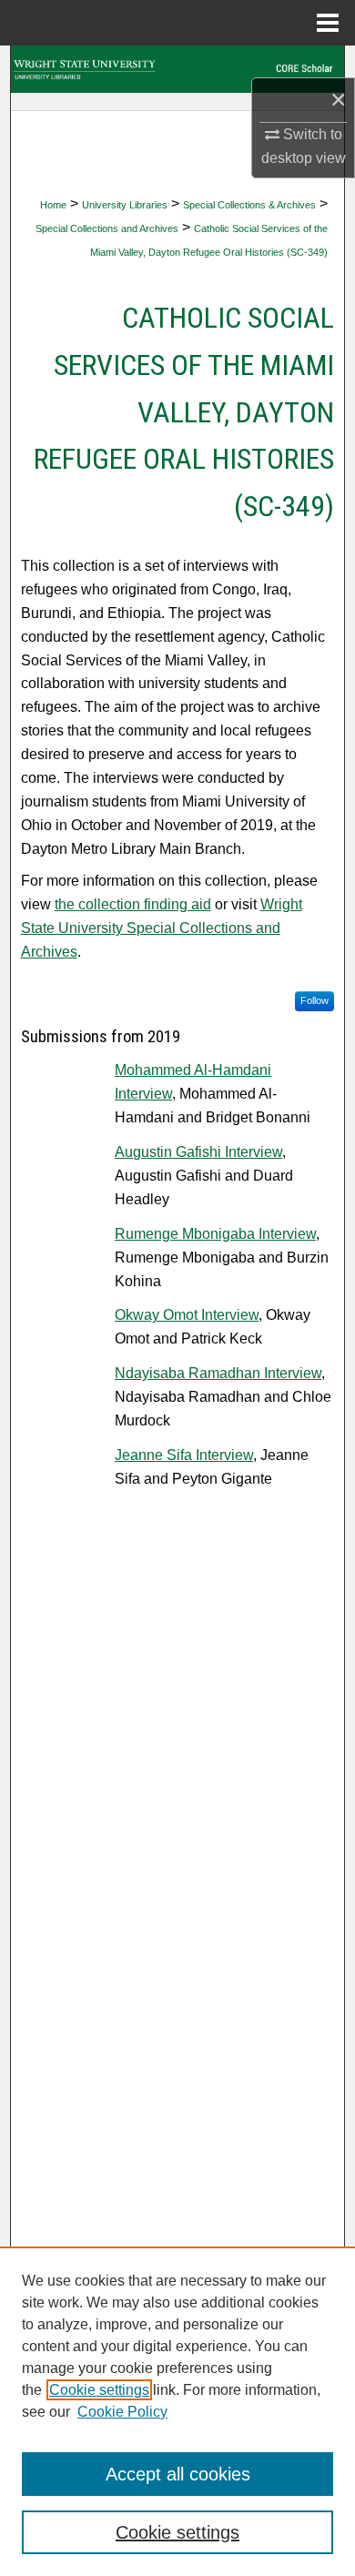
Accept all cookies (178, 2474)
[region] (177, 2411)
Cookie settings (99, 2390)
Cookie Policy (122, 2412)
